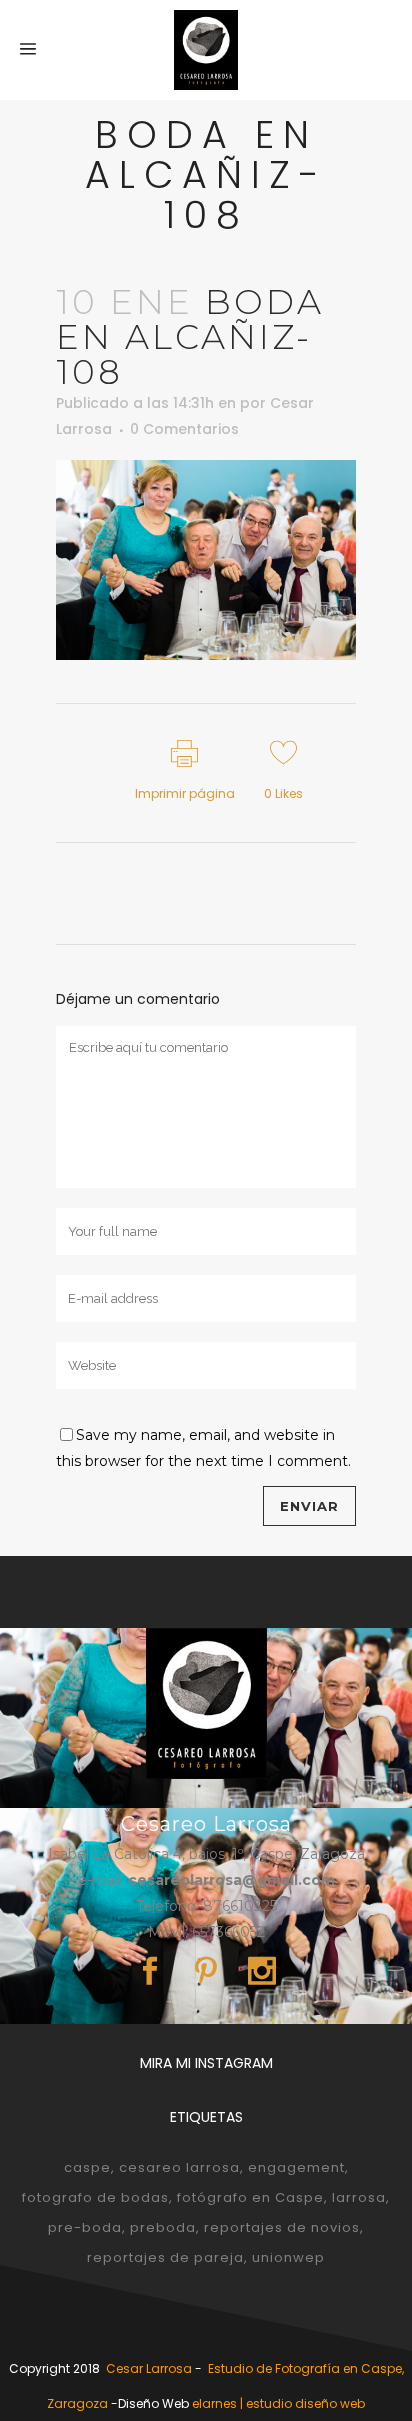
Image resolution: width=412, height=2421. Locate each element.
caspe (87, 2167)
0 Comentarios (184, 429)
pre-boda (85, 2227)
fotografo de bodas (95, 2197)
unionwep (288, 2257)
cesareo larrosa (179, 2167)
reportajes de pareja (165, 2257)
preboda (163, 2227)
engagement (296, 2167)
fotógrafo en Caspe (250, 2197)
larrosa (359, 2197)
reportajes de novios (282, 2227)
